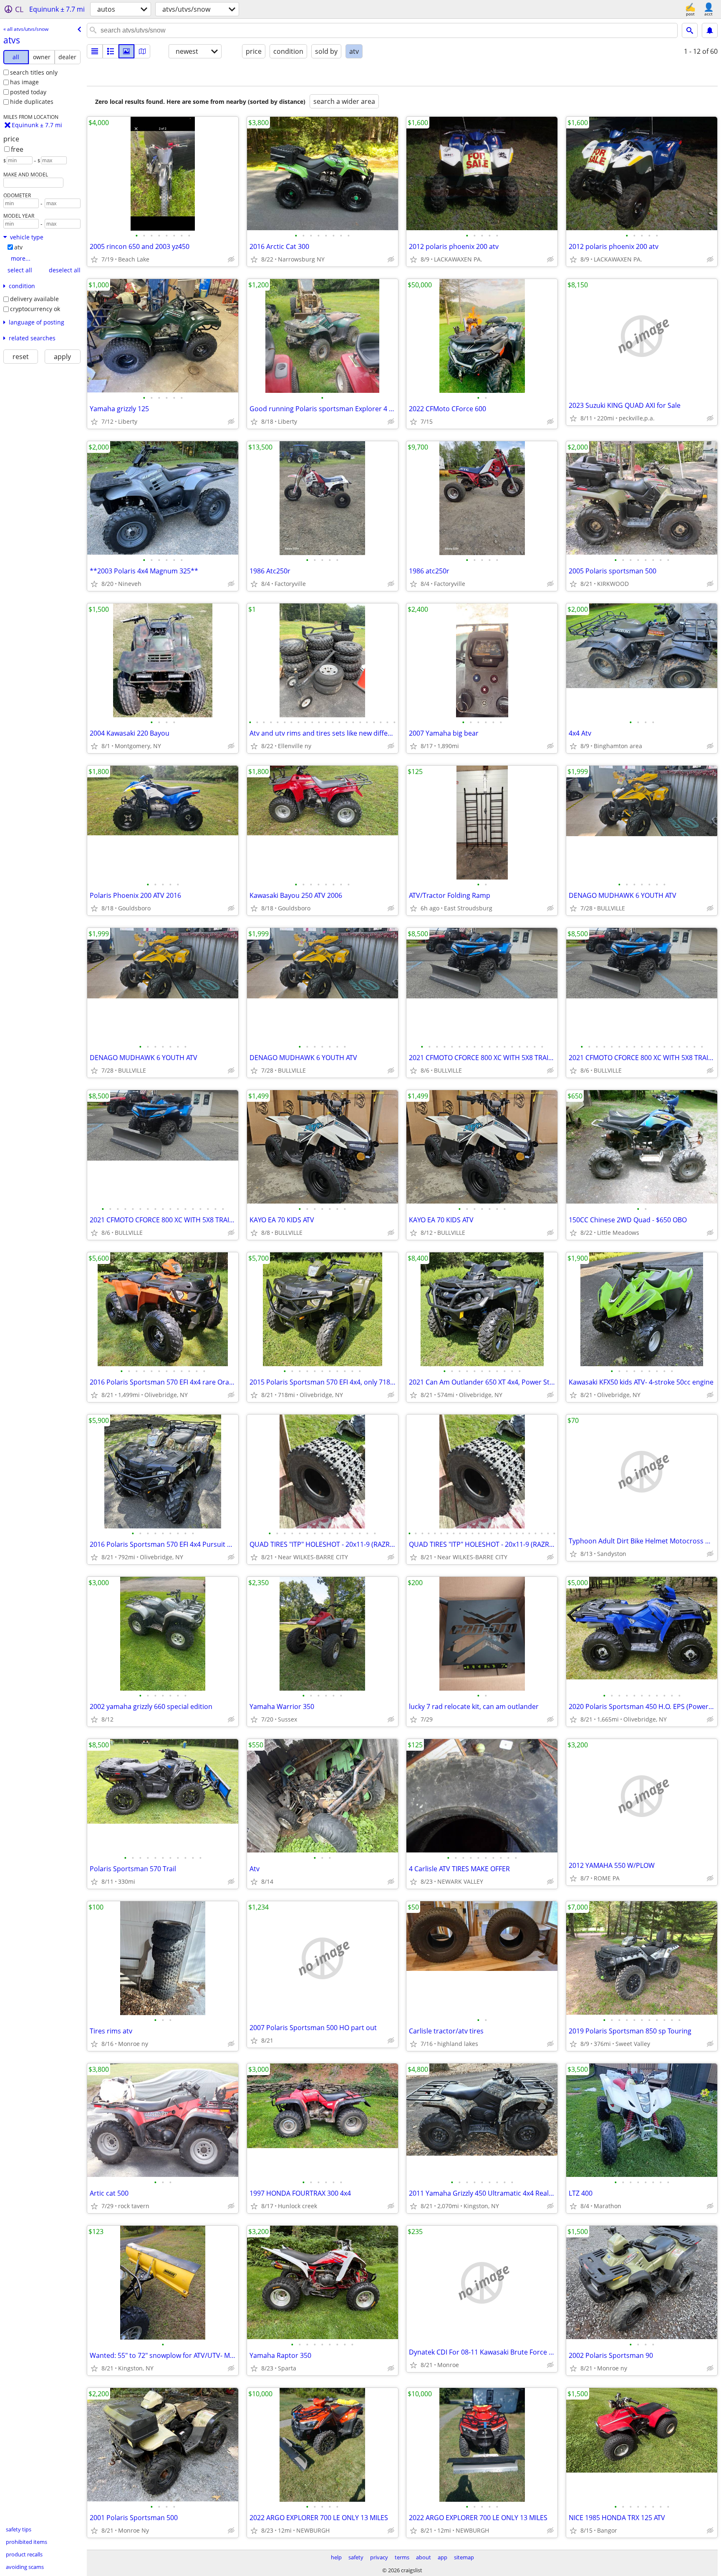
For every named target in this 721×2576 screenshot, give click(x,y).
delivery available (34, 299)
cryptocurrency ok (35, 309)
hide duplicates (32, 102)
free (17, 149)
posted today (28, 92)
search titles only (34, 72)
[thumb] (111, 51)
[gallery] (126, 51)
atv (18, 247)
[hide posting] (231, 259)
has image (24, 82)
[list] (95, 51)
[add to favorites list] (94, 259)
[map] (142, 51)
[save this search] (710, 30)
